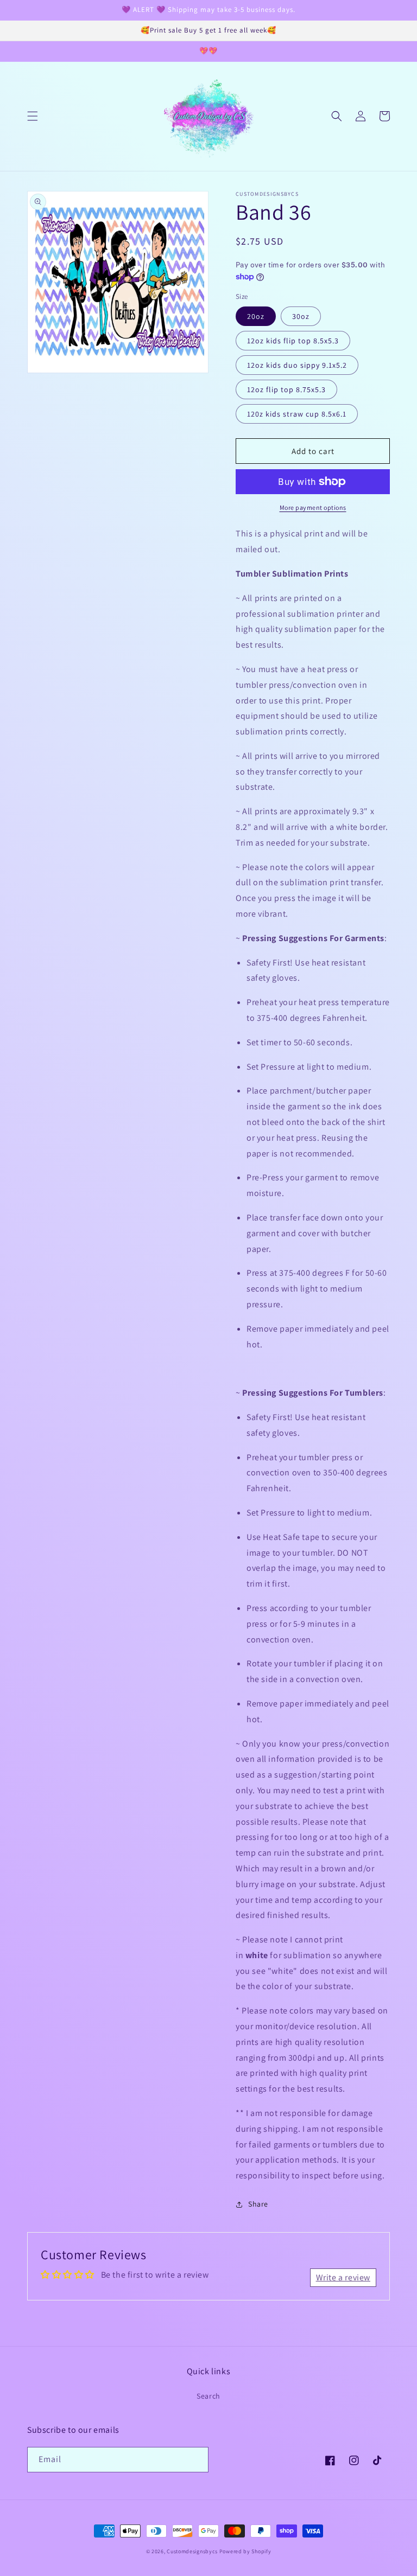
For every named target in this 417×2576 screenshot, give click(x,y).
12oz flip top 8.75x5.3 (286, 389)
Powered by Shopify (245, 2551)
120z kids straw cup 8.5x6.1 (297, 414)
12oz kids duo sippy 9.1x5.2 (297, 365)
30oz (301, 316)
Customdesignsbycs (192, 2551)
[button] (33, 116)
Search (208, 2396)
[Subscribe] (196, 2460)
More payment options (313, 507)
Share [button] (258, 2204)
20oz (256, 316)
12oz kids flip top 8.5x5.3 (293, 341)
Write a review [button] (343, 2277)
